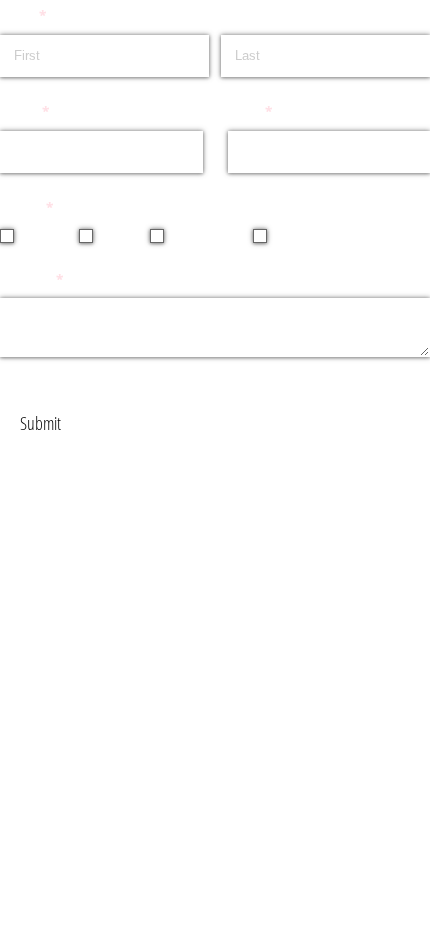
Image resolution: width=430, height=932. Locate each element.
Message (57, 281)
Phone (50, 113)
